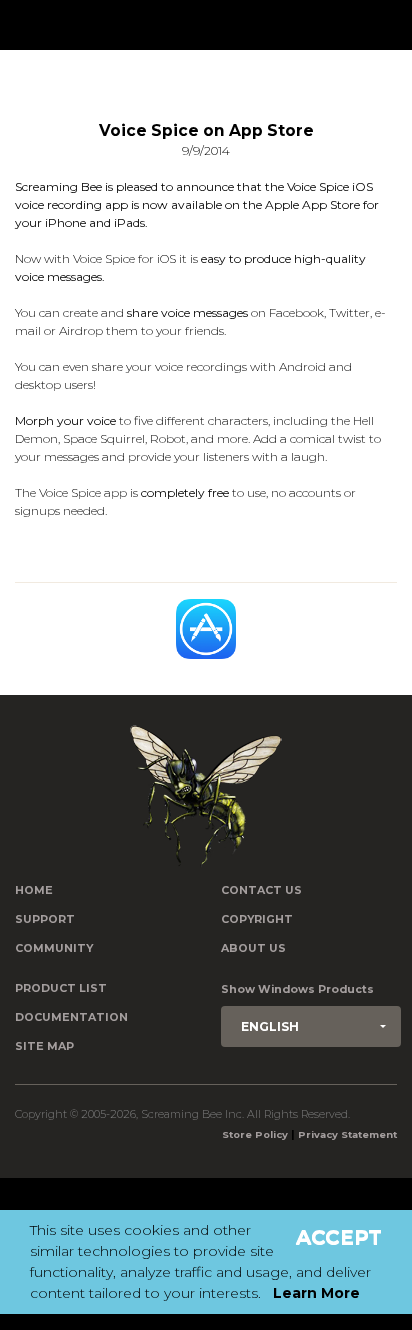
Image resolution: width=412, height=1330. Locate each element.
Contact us (261, 890)
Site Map (44, 1046)
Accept (339, 1237)
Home (34, 890)
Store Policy (255, 1134)
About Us (253, 948)
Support (45, 919)
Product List (61, 988)
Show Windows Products (297, 989)
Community (54, 948)
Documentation (71, 1017)
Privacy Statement (347, 1134)
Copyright (257, 919)
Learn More (316, 1293)
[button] (311, 1026)
